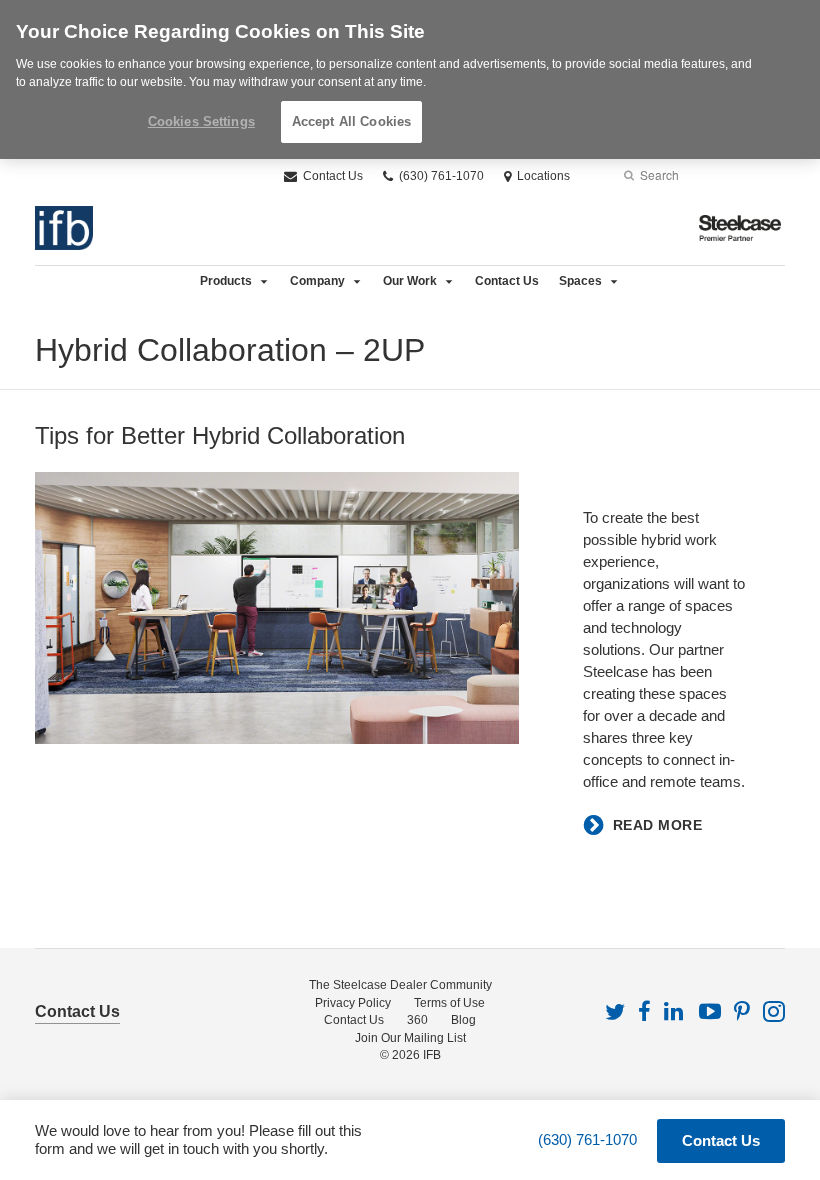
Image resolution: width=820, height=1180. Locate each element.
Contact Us (331, 176)
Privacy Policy (353, 1003)
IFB (432, 1055)
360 (417, 1020)
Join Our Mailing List (410, 1038)
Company (317, 281)
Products (226, 281)
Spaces (580, 281)
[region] (410, 79)
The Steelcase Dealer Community (400, 985)
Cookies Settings (201, 121)
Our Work (410, 281)
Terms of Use (449, 1003)
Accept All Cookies (351, 121)
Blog (463, 1020)
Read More (658, 825)
